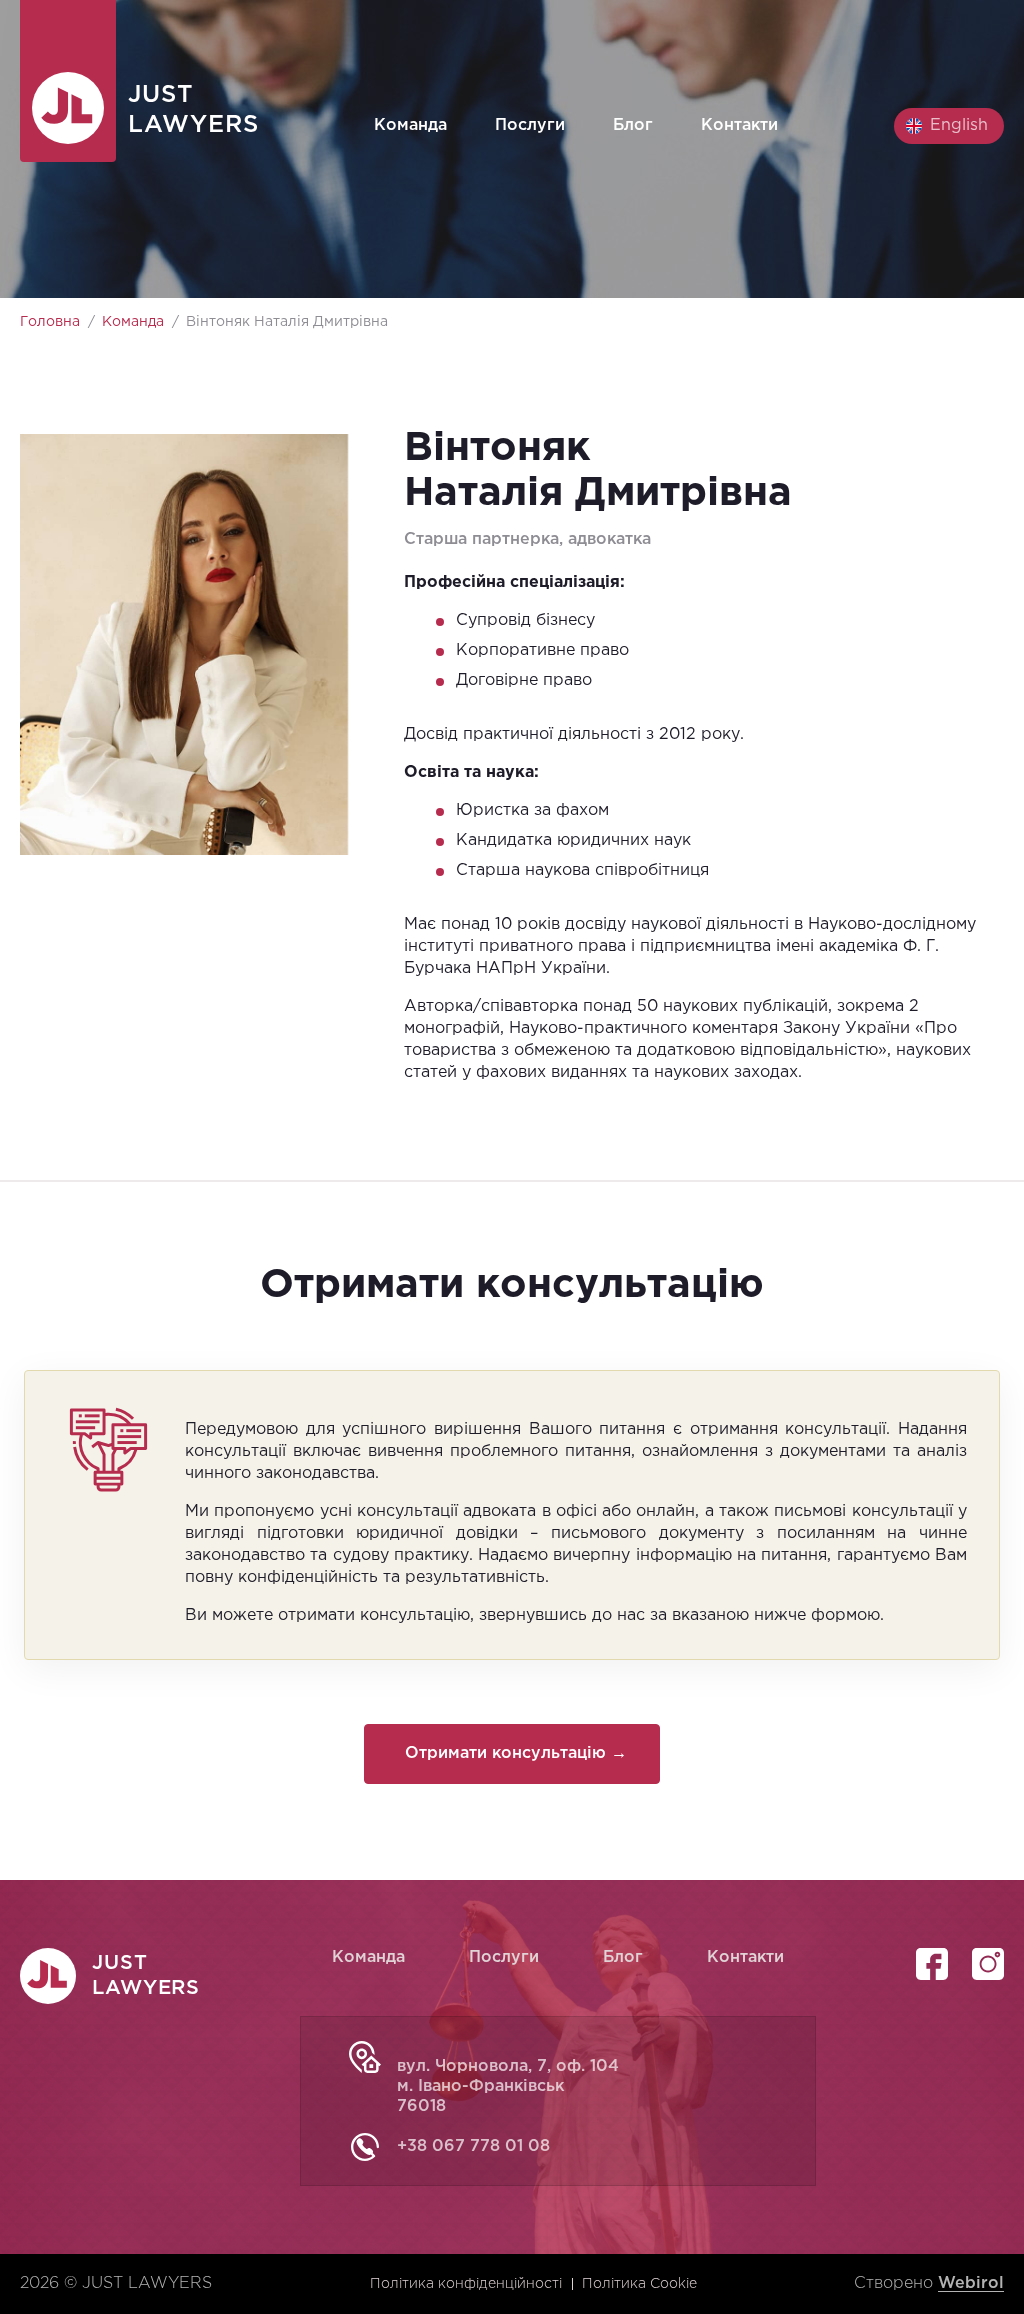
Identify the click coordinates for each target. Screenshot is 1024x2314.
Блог (633, 125)
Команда (410, 125)
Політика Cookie (639, 2284)
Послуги (530, 125)
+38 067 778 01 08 (473, 2146)
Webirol (971, 2283)
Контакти (739, 125)
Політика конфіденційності (466, 2284)
